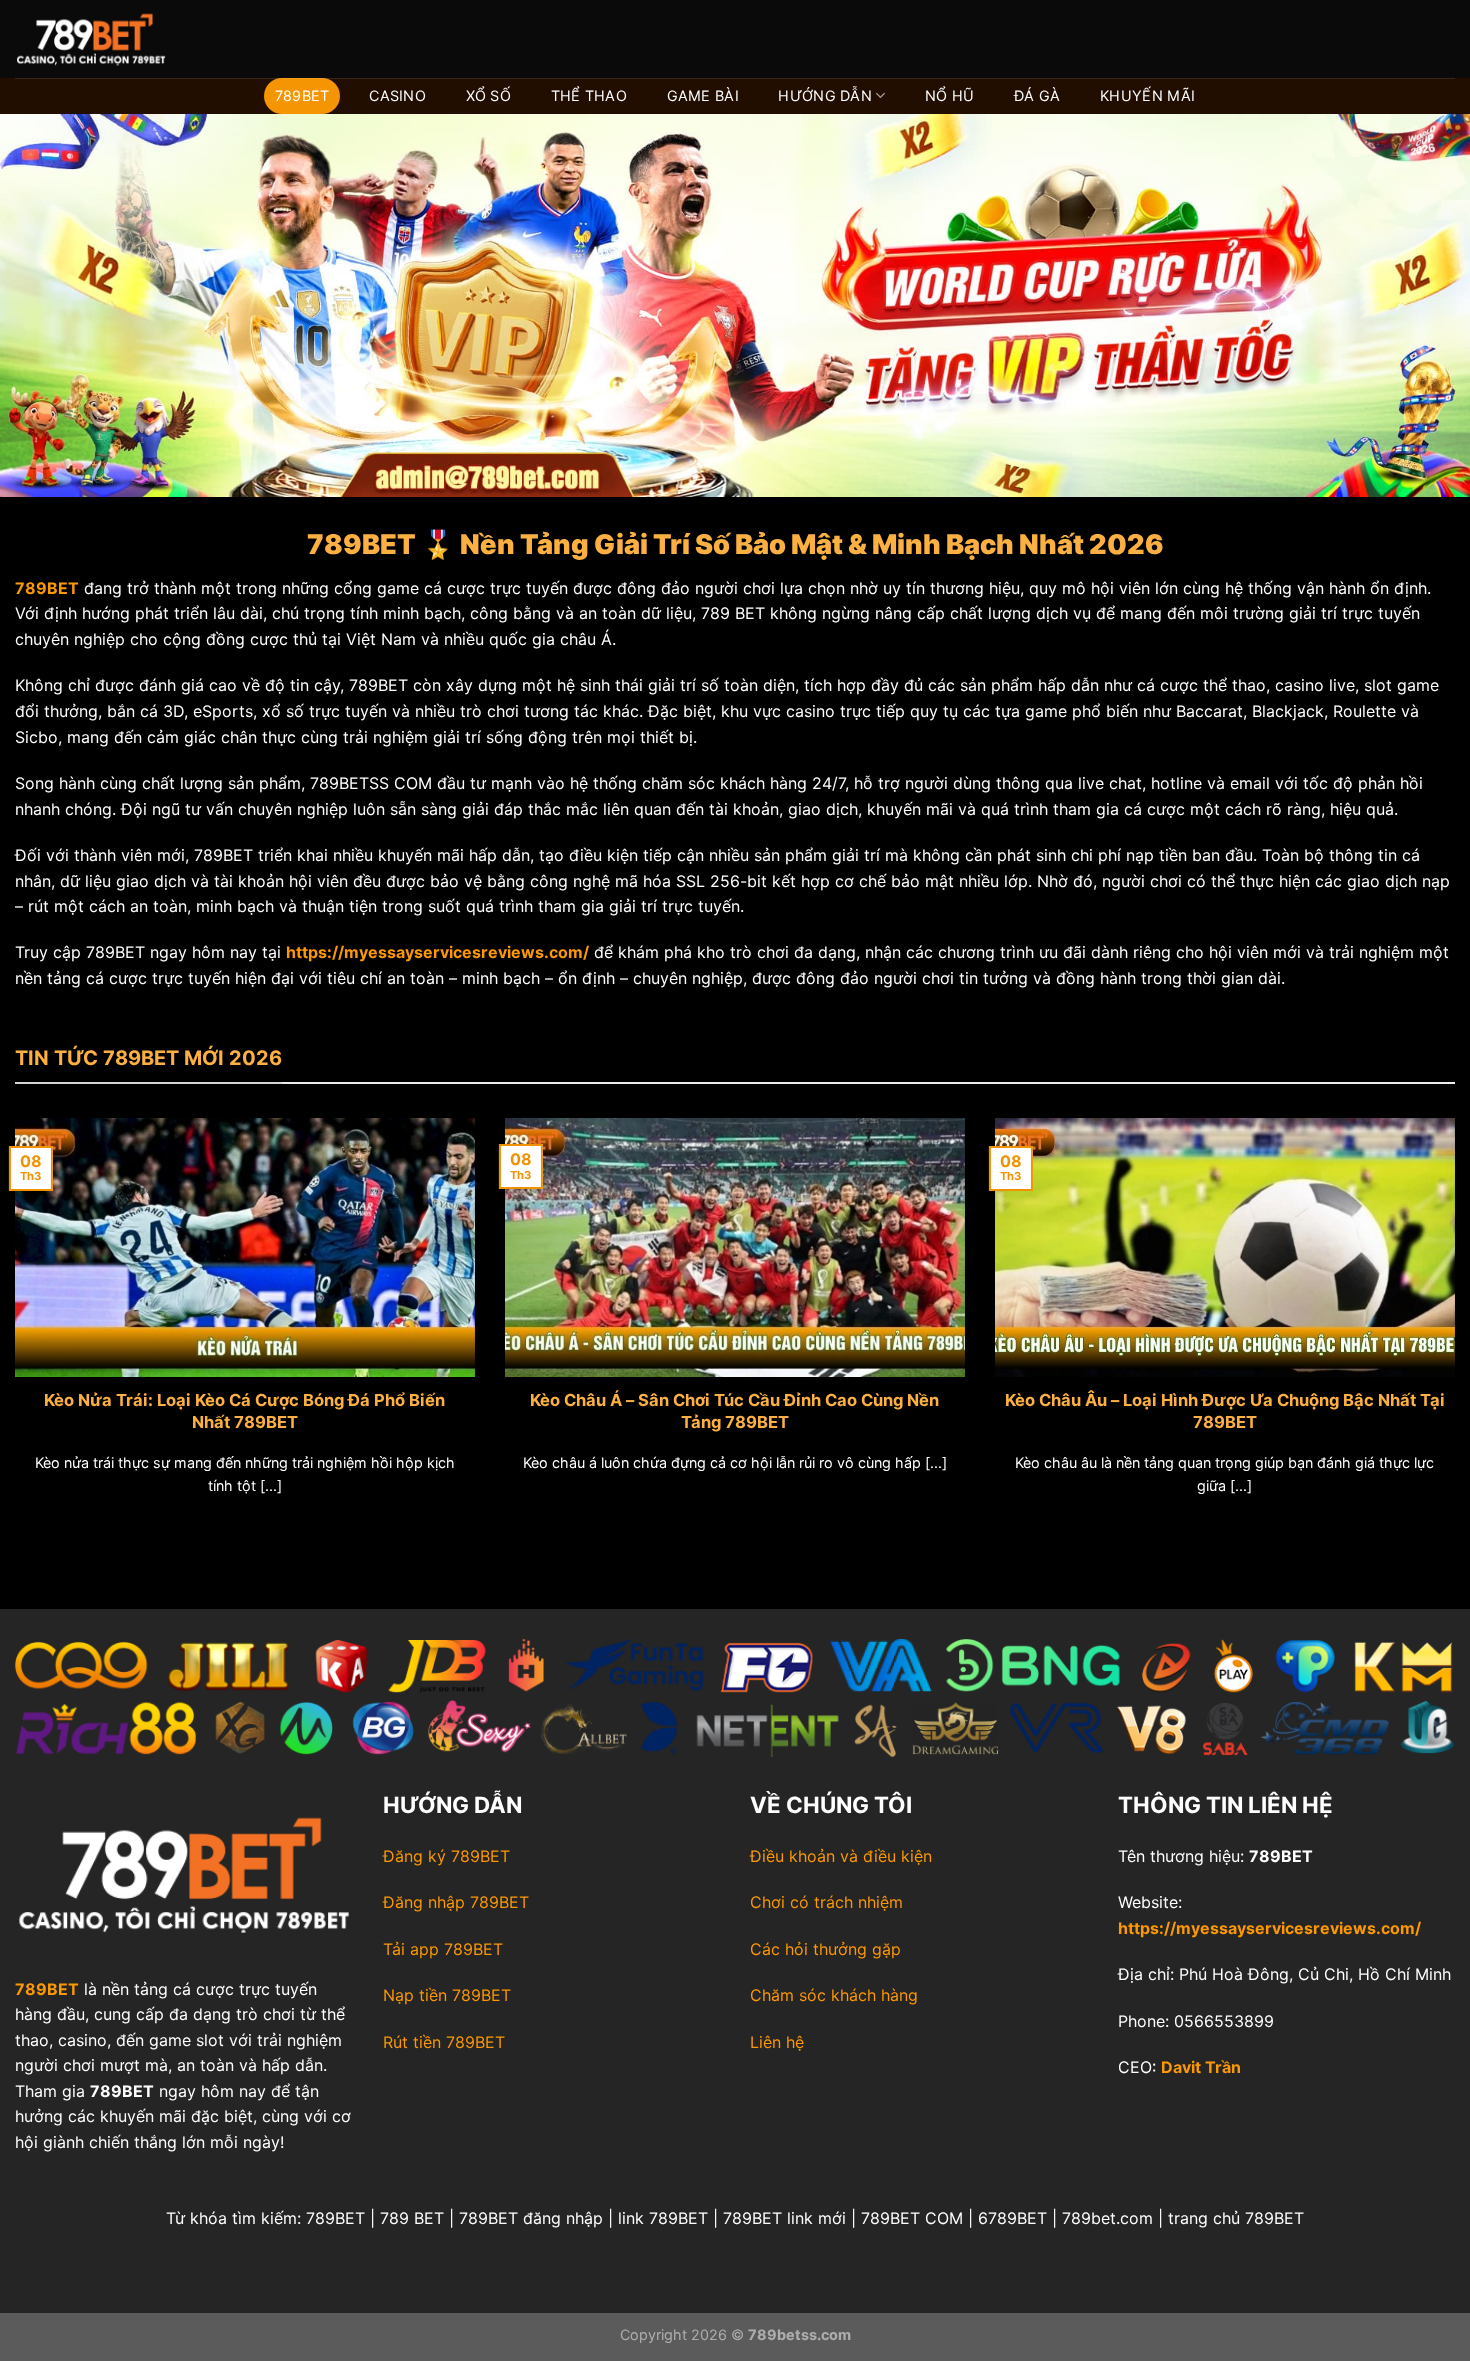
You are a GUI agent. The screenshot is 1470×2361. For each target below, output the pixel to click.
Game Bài (703, 95)
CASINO (397, 95)
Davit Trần (1201, 2067)
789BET (302, 95)
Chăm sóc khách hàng (834, 1995)
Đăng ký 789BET (446, 1856)
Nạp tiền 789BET (447, 1995)
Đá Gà (1037, 95)
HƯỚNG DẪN (825, 95)
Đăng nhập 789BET (456, 1902)
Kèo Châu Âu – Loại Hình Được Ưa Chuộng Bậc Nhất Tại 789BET (1225, 1411)
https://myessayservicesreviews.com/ (1269, 1928)
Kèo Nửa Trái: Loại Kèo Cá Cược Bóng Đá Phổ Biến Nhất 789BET (244, 1411)
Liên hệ (777, 2042)
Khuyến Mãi (1147, 95)
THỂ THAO (589, 95)
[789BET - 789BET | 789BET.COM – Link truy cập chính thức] (115, 39)
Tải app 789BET (443, 1949)
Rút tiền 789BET (444, 2042)
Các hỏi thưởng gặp (825, 1949)
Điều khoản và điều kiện (841, 1856)
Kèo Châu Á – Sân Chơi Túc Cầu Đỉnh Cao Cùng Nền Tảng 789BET (734, 1411)
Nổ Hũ (949, 95)
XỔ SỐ (488, 95)
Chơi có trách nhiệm (826, 1902)
